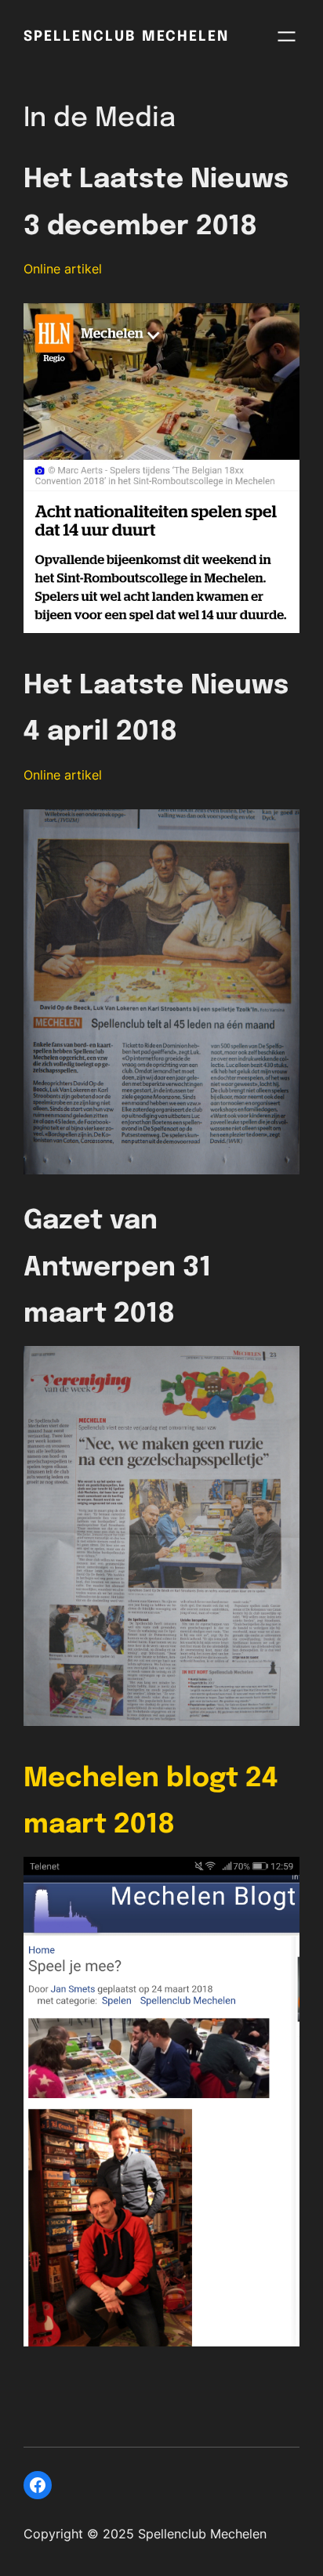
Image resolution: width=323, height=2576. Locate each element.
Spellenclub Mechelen (126, 37)
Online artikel (63, 269)
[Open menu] (287, 36)
